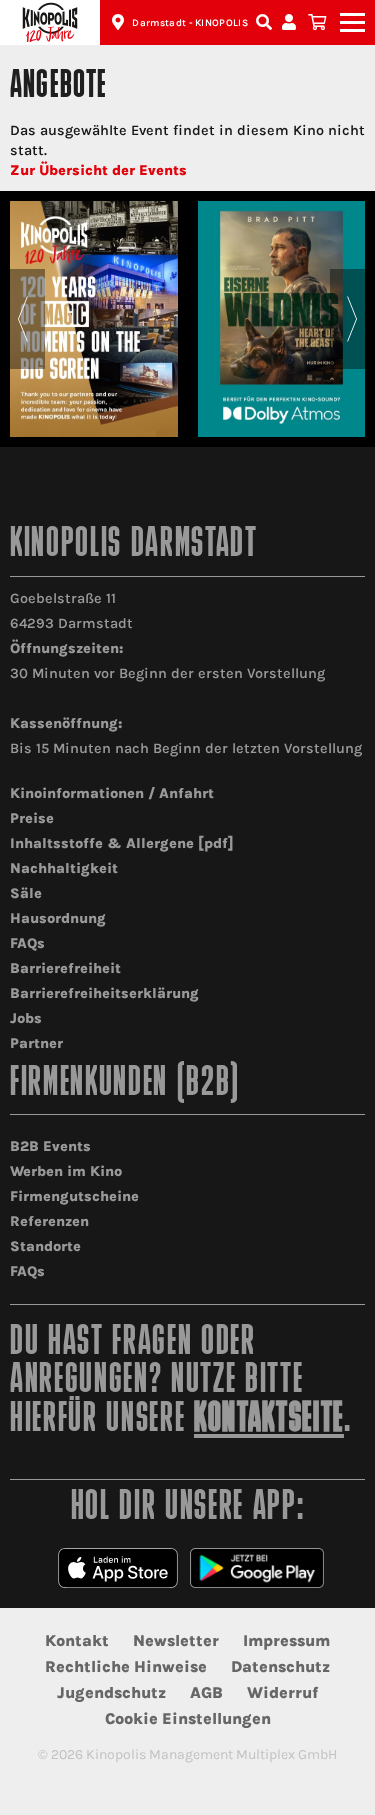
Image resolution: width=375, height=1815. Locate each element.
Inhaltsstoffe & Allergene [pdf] (122, 843)
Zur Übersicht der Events (98, 170)
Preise (32, 818)
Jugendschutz (111, 1692)
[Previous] (22, 319)
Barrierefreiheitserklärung (104, 993)
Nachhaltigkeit (64, 868)
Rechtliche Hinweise (126, 1666)
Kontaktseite (269, 1420)
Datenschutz (280, 1666)
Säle (26, 893)
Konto (292, 22)
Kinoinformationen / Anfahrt (112, 793)
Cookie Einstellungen (188, 1718)
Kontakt (77, 1640)
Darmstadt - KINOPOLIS (190, 23)
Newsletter (176, 1640)
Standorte (45, 1246)
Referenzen (49, 1221)
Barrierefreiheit (65, 968)
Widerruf (282, 1692)
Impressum (286, 1640)
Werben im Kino (66, 1171)
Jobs (26, 1018)
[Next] (352, 319)
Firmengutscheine (74, 1196)
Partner (36, 1043)
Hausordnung (58, 918)
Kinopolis (50, 22)
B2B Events (50, 1146)
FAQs (27, 943)
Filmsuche (266, 22)
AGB (206, 1692)
